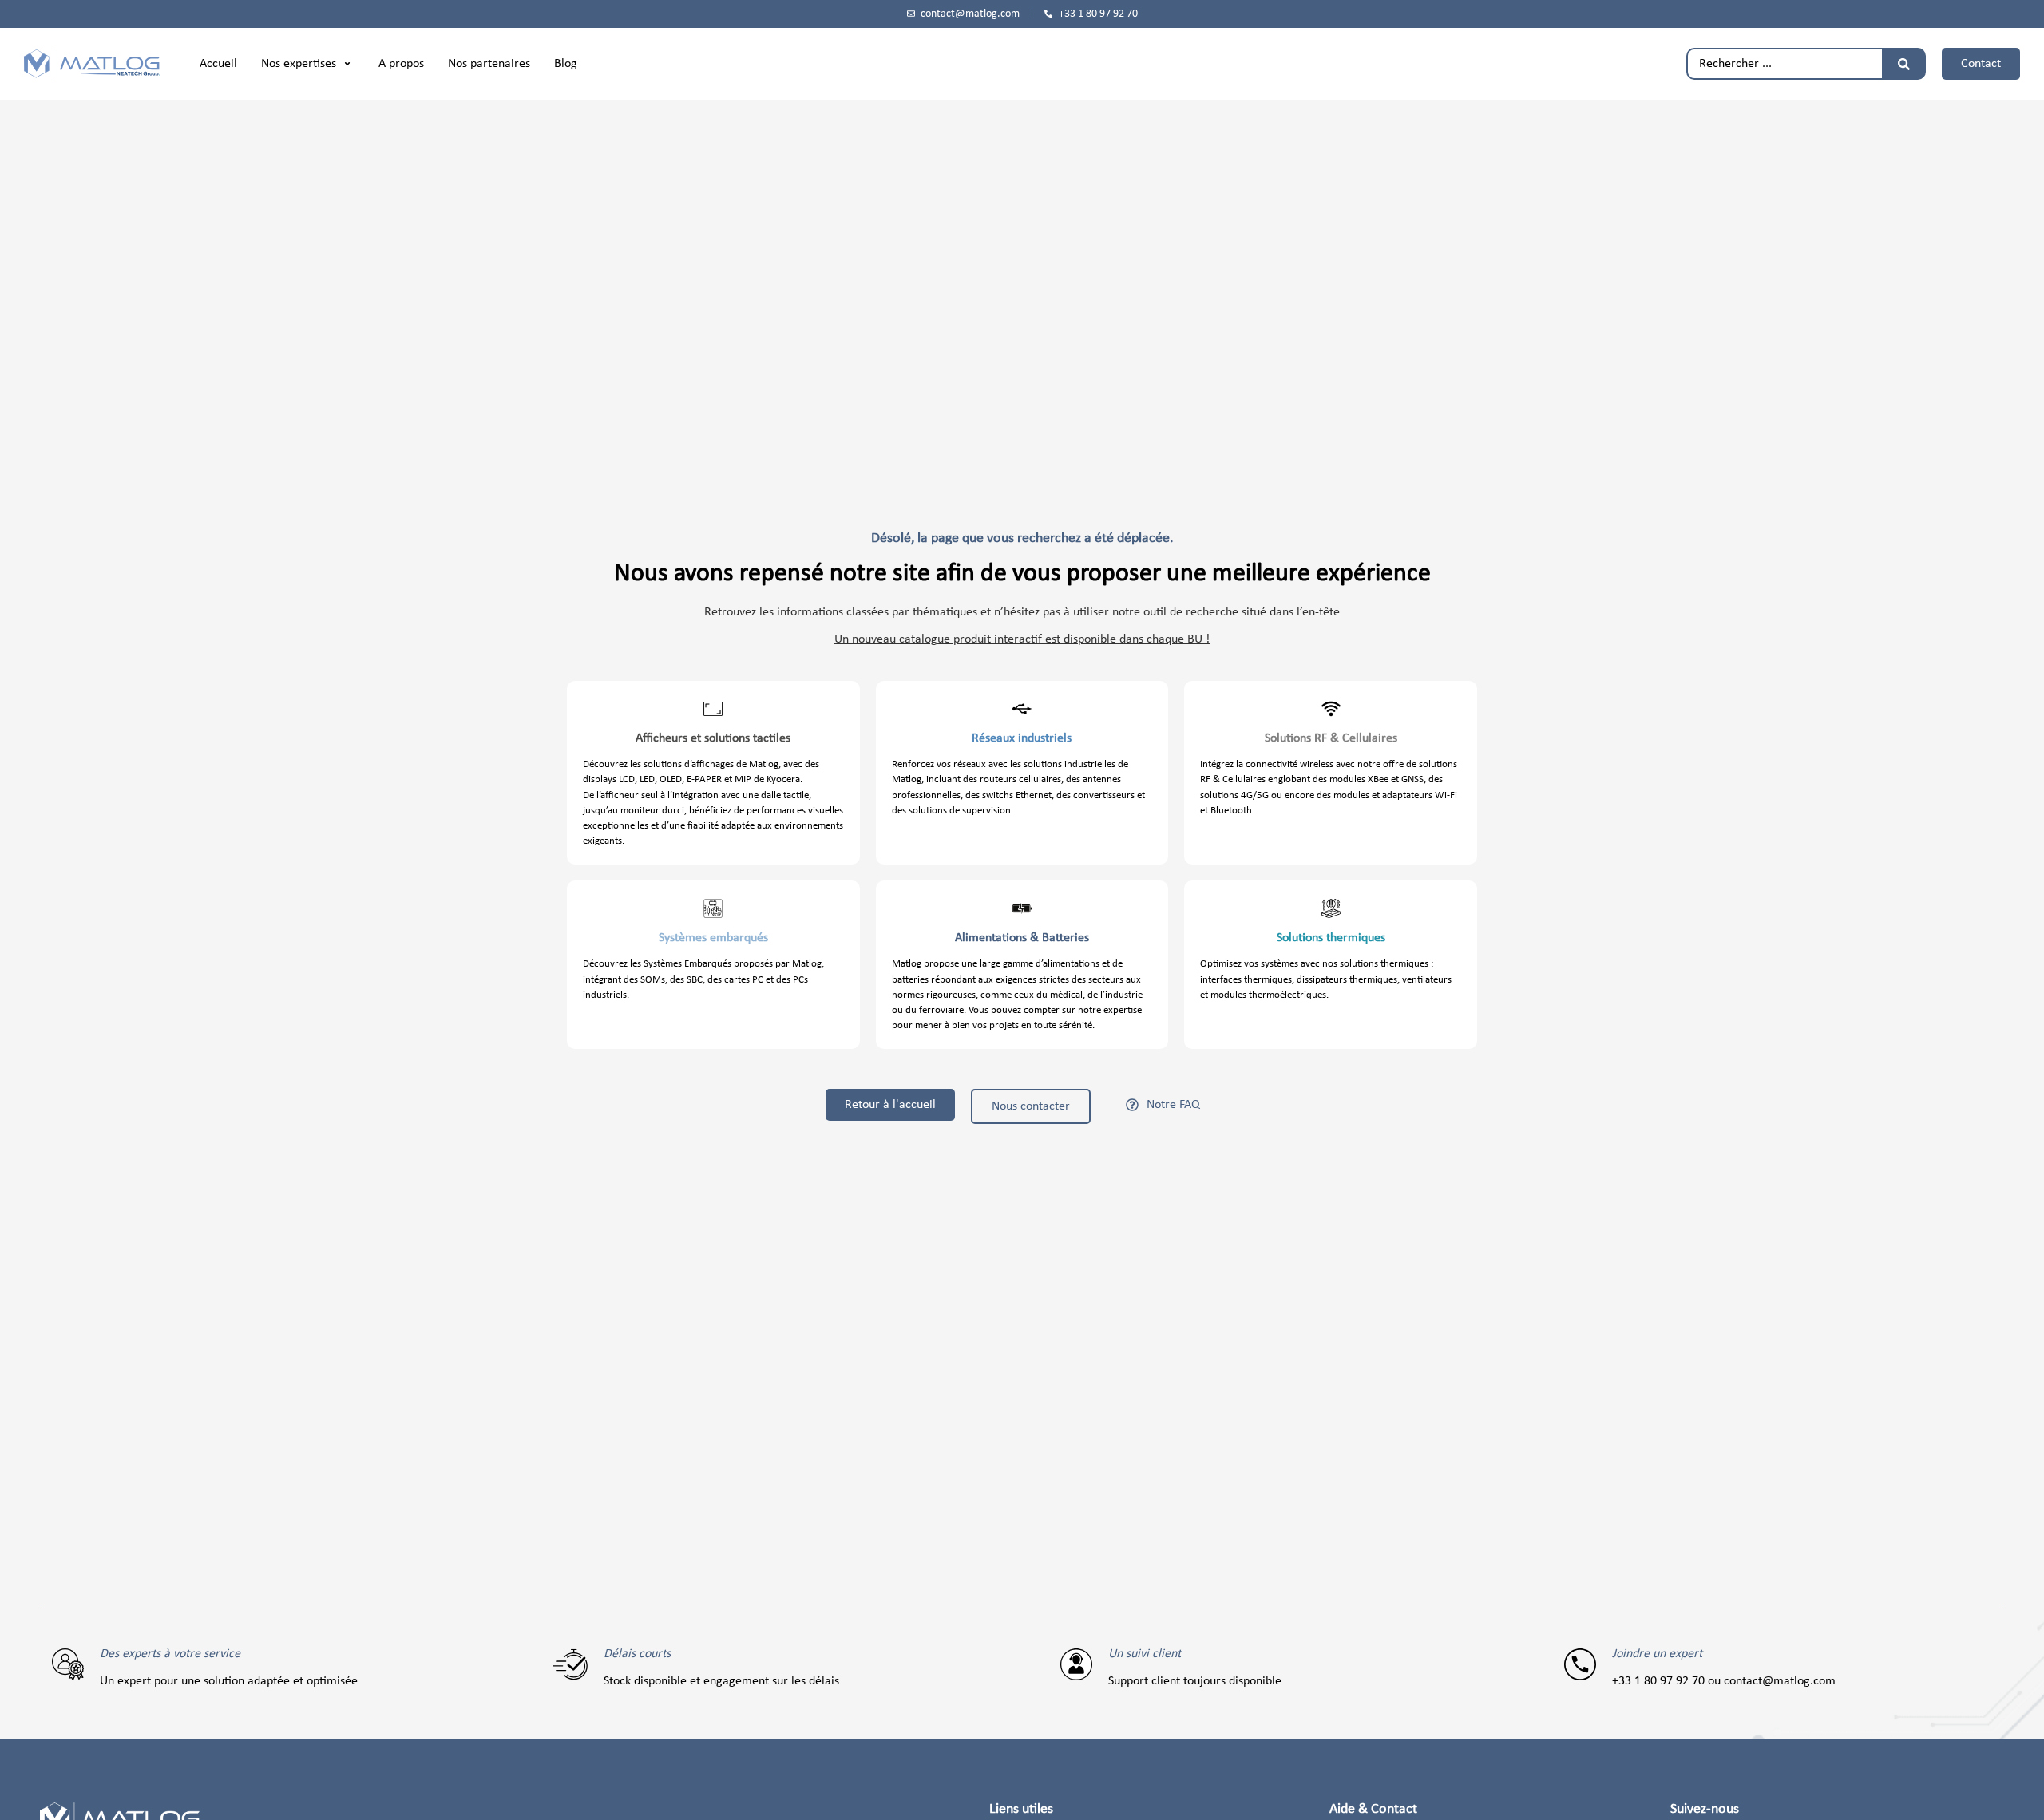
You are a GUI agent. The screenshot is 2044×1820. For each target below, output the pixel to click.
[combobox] (1784, 64)
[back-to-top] (2022, 1795)
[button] (308, 64)
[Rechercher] (1904, 64)
